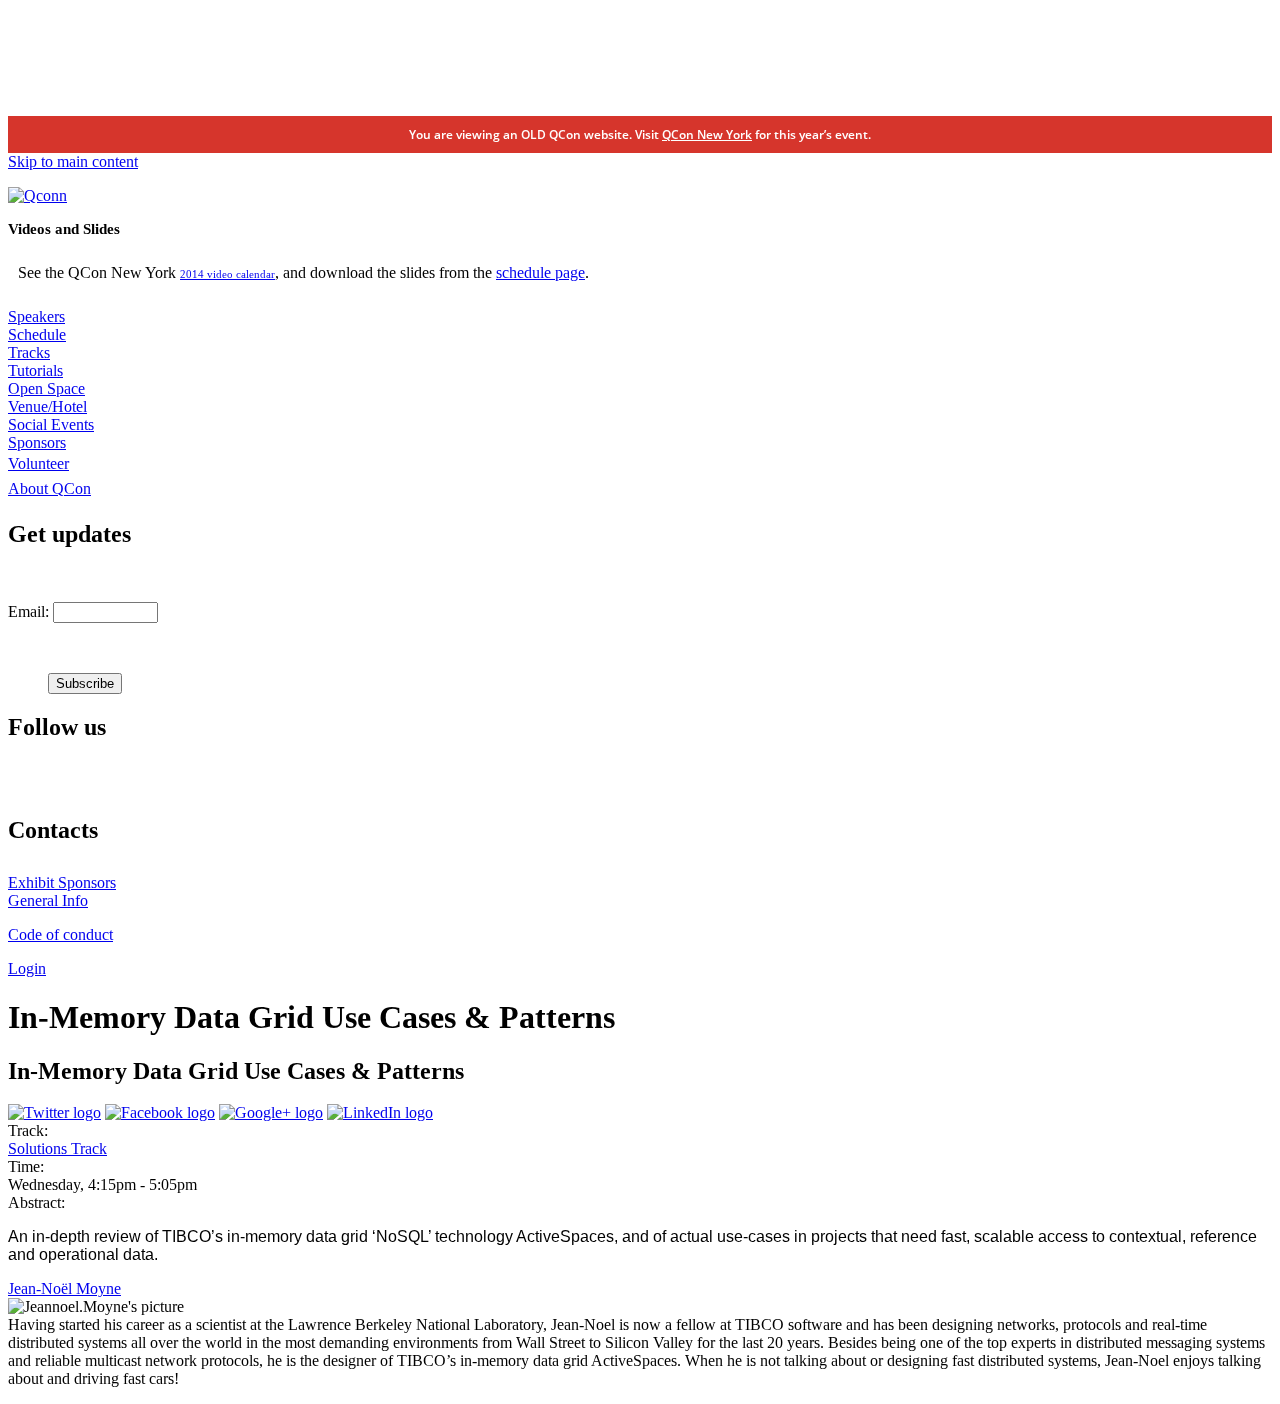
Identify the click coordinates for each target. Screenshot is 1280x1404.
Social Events (51, 424)
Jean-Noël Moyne (64, 1288)
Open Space (46, 388)
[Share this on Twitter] (54, 1112)
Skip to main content (73, 161)
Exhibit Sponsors (62, 882)
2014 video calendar (227, 274)
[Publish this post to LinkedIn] (380, 1112)
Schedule (37, 334)
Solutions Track (57, 1148)
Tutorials (35, 370)
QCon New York (707, 134)
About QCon (49, 488)
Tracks (29, 352)
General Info (48, 900)
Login (27, 968)
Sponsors (37, 442)
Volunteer (38, 463)
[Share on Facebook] (160, 1112)
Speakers (36, 316)
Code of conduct (60, 934)
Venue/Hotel (47, 406)
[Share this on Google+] (271, 1112)
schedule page (540, 272)
